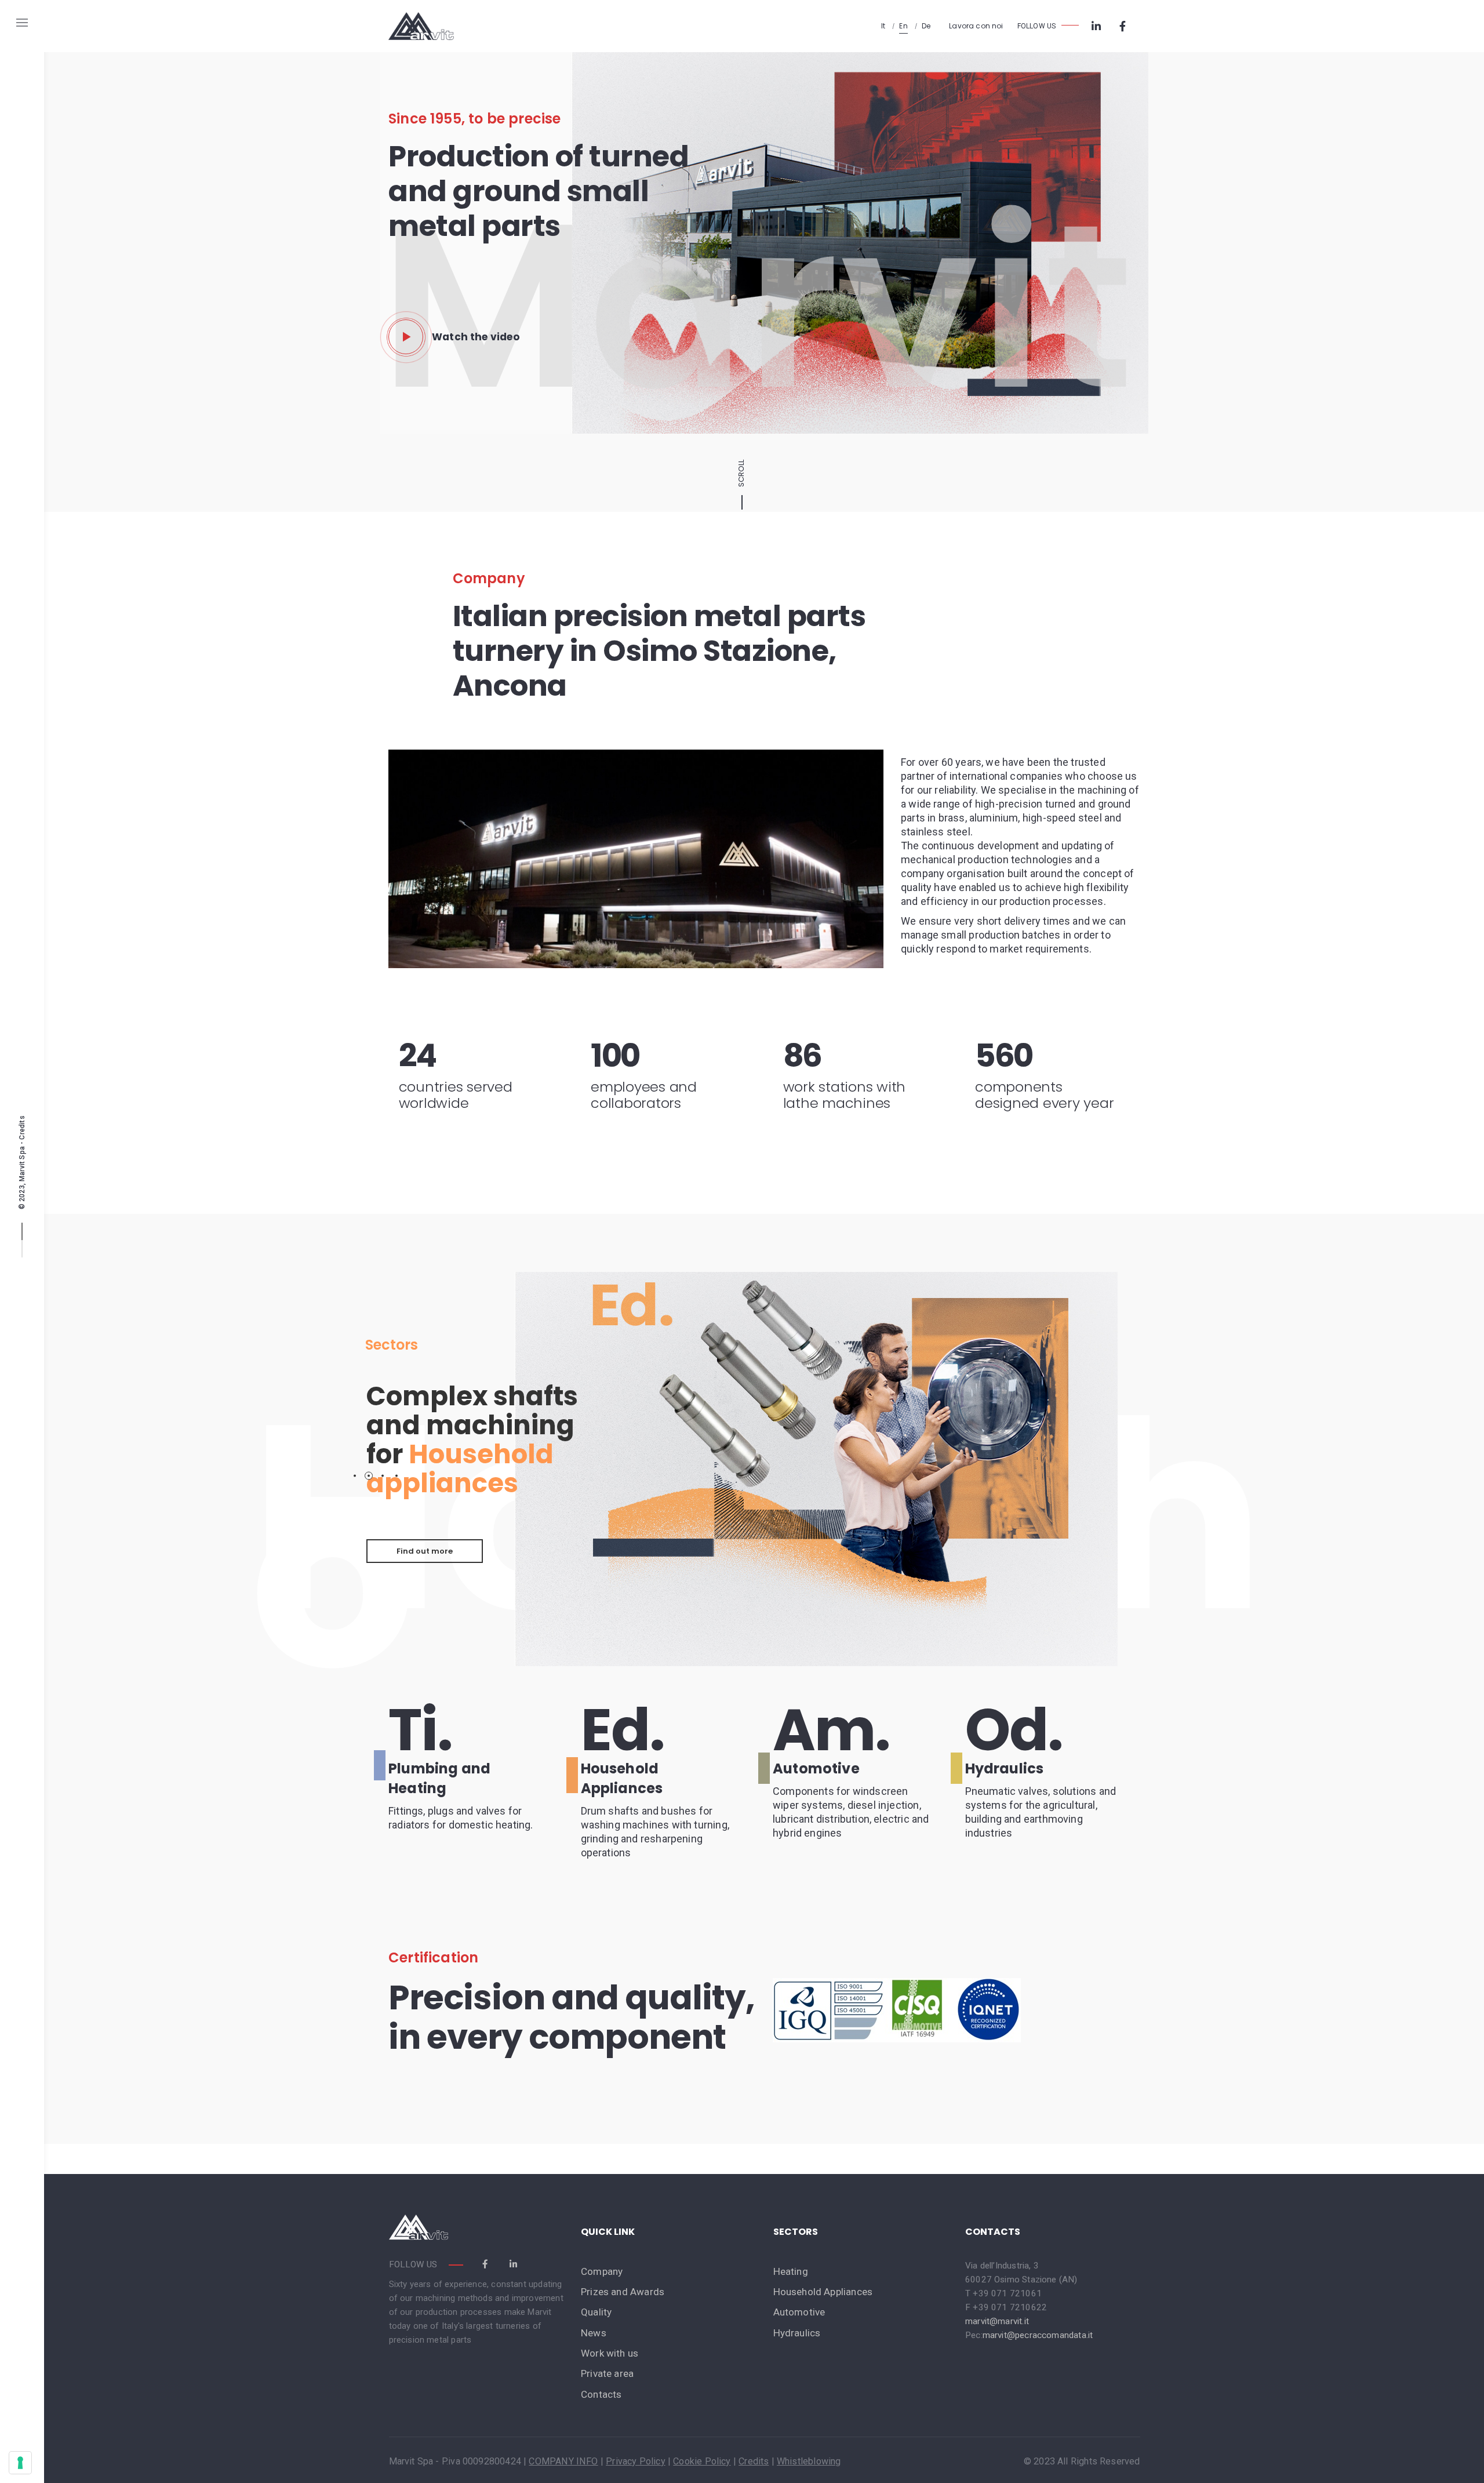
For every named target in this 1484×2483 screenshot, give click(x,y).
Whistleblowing (809, 2461)
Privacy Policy (636, 2461)
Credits (22, 1127)
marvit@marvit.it (997, 2321)
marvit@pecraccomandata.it (1038, 2335)
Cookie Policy (702, 2461)
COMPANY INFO (563, 2461)
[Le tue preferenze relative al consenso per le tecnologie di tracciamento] (20, 2463)
